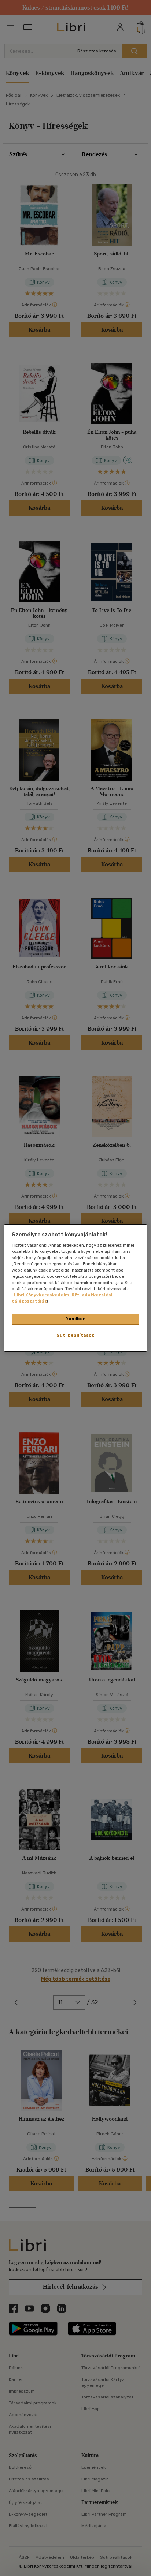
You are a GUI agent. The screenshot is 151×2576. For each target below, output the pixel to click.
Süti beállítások (75, 1335)
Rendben (75, 1319)
